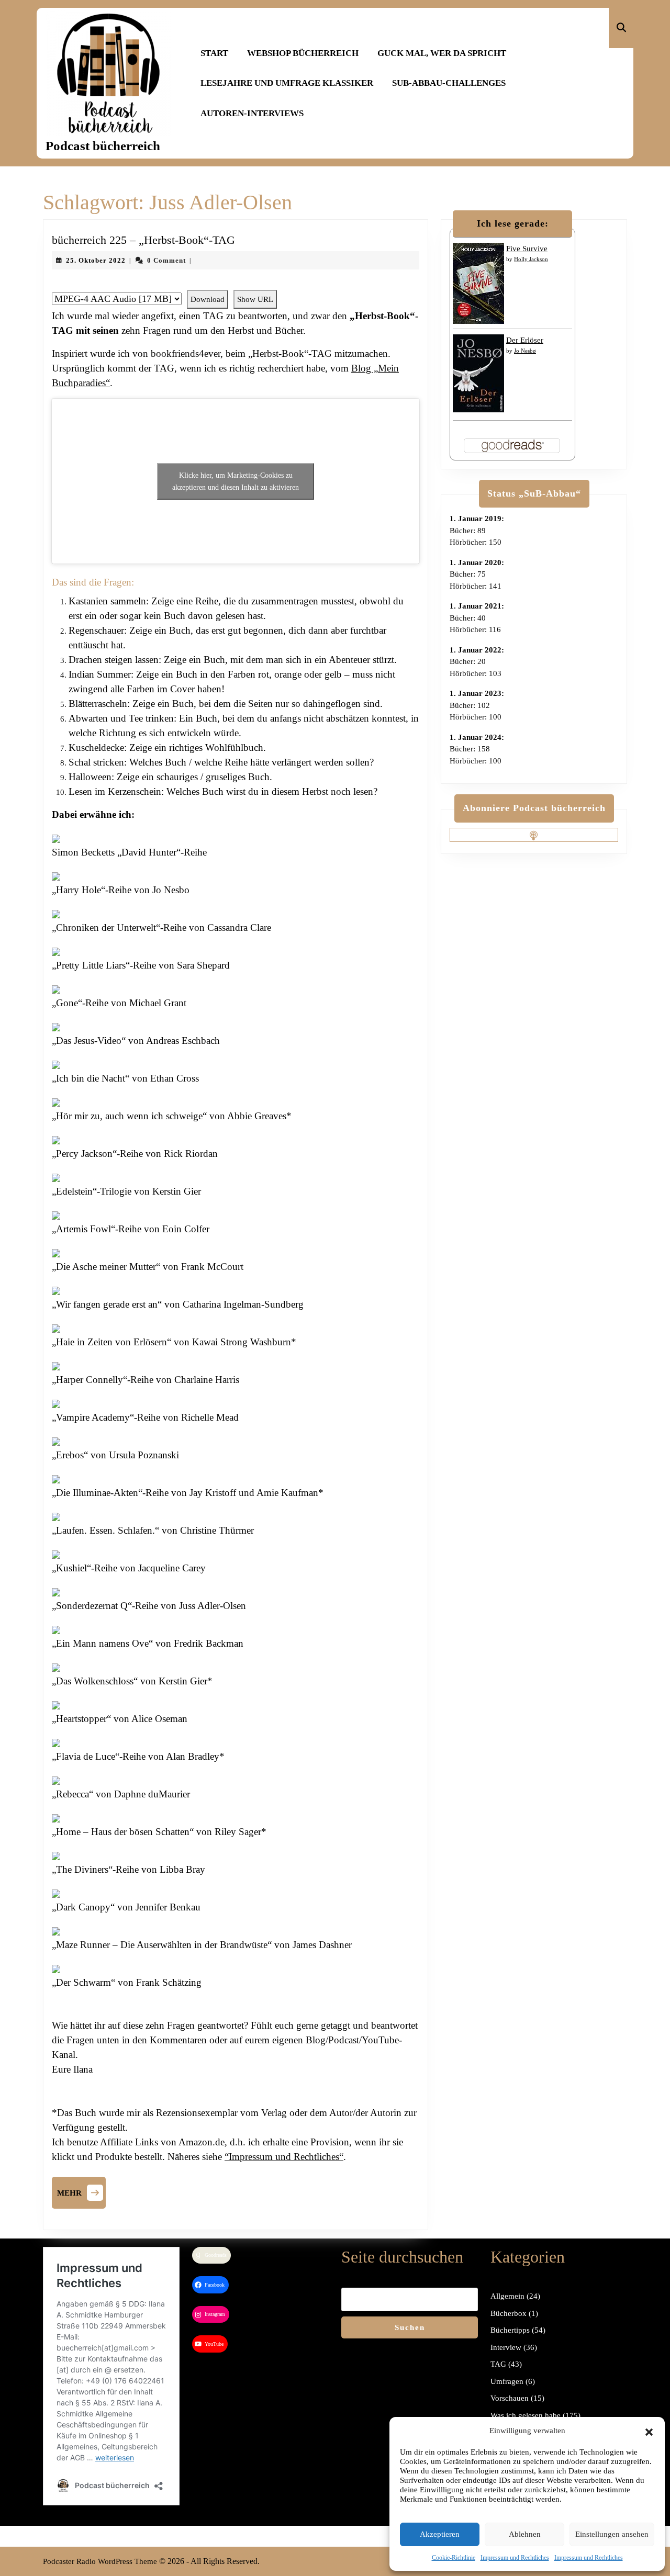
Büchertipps (510, 2330)
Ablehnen (525, 2534)
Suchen (410, 2327)
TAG (498, 2364)
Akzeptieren (440, 2534)
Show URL (255, 299)
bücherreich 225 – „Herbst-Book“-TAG (143, 240)
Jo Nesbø (525, 351)
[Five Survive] (478, 283)
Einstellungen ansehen (612, 2534)
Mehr (81, 2191)
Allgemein (507, 2296)
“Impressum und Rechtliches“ (284, 2157)
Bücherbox (509, 2313)
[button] (649, 2431)
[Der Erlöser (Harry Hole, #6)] (478, 373)
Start (214, 53)
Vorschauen (510, 2398)
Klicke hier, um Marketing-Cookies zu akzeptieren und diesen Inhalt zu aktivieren (236, 481)
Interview (506, 2347)
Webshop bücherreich (303, 53)
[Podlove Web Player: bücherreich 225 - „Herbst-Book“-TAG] (236, 284)
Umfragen (507, 2381)
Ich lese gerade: (513, 223)
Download (208, 299)
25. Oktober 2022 (96, 260)
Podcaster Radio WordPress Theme (100, 2561)
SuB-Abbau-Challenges (449, 83)
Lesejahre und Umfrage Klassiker (287, 83)
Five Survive (527, 249)
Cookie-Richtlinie (454, 2558)
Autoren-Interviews (252, 113)
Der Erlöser (525, 340)
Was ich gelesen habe (526, 2415)
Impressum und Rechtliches (515, 2558)
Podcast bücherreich (103, 146)
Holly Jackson (531, 259)
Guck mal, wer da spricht (442, 53)
